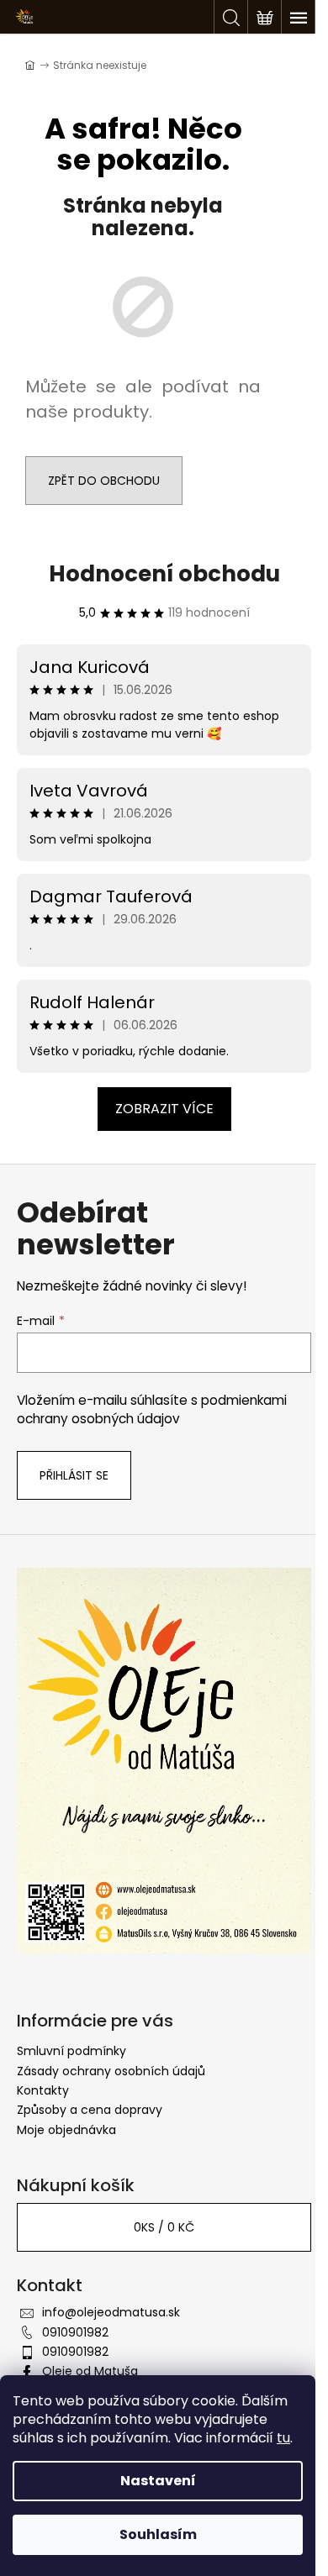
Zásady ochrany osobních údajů (111, 2071)
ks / (164, 2227)
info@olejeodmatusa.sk (111, 2312)
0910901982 (75, 2332)
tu (283, 2438)
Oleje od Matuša (90, 2371)
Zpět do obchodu (104, 481)
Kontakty (43, 2090)
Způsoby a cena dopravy (90, 2110)
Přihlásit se (74, 1475)
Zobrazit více (164, 1109)
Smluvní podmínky (71, 2051)
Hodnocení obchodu (164, 574)
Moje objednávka (66, 2130)
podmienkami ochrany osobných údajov (152, 1409)
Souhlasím (158, 2534)
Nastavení (158, 2481)
